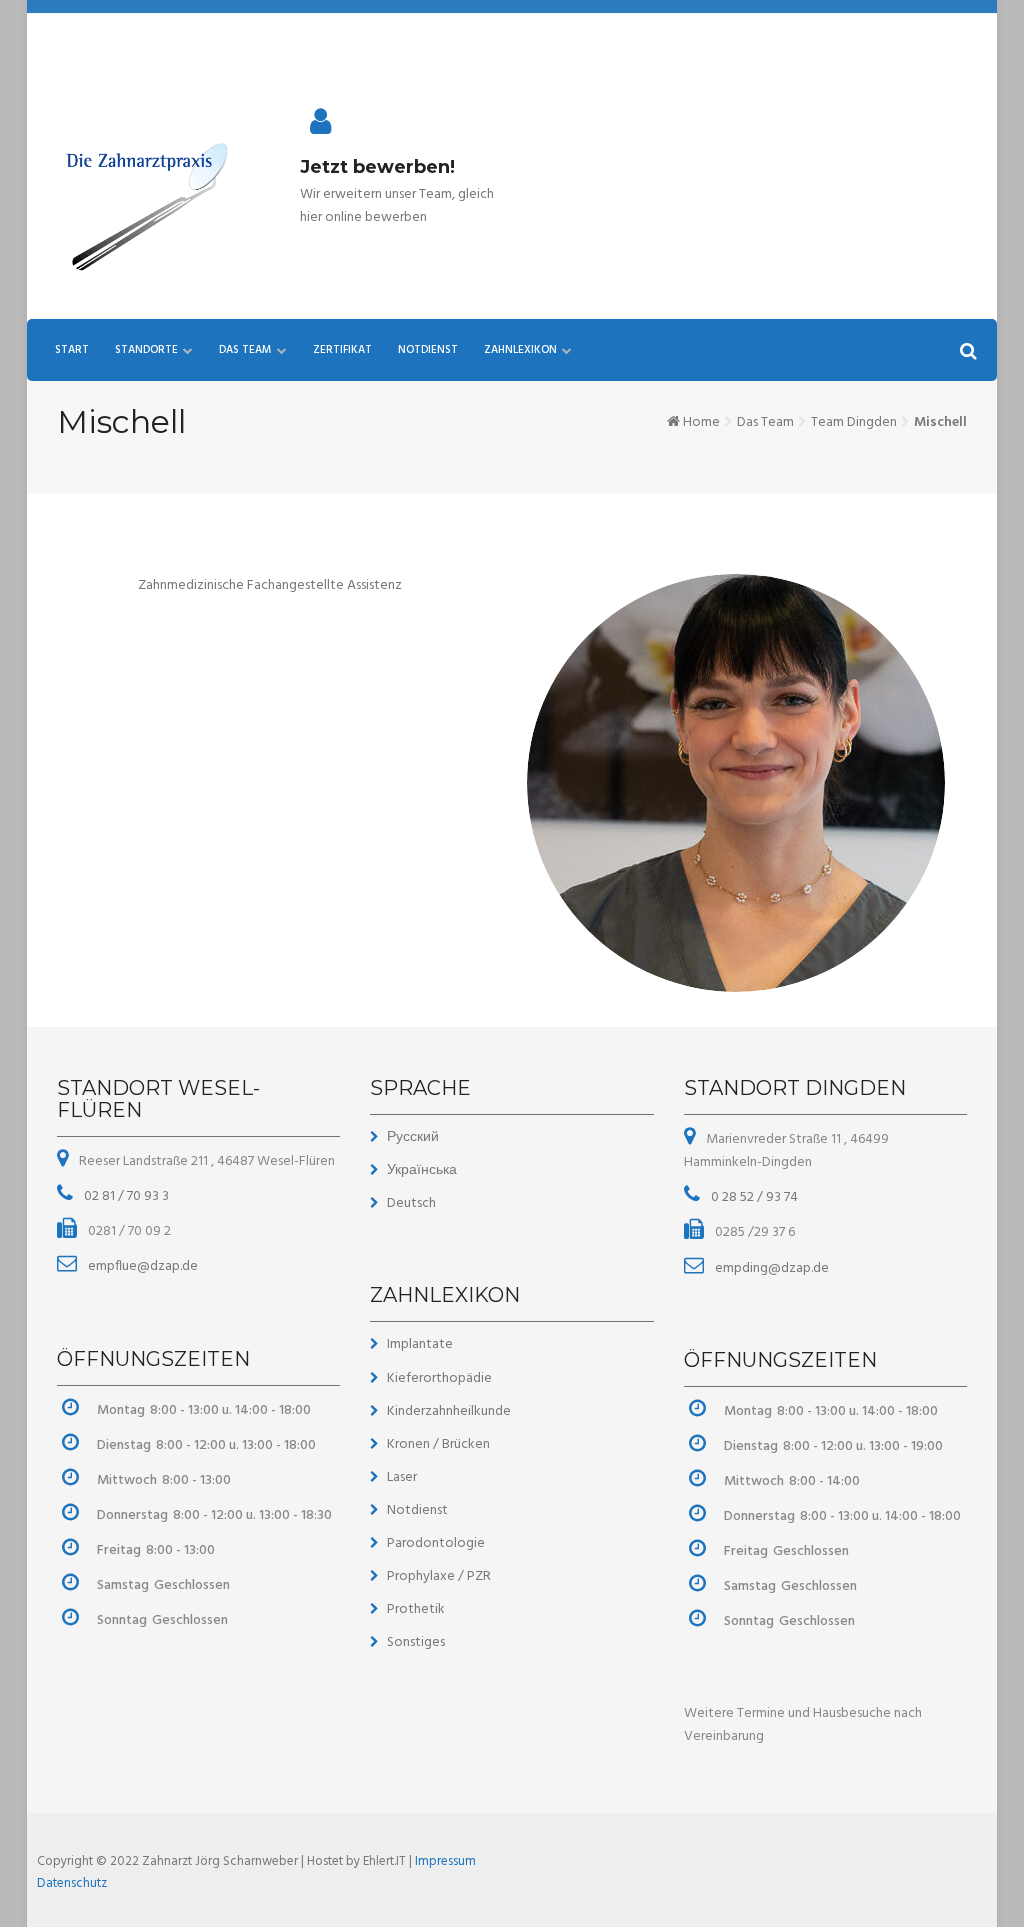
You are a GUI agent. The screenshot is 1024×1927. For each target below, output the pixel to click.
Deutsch (411, 1203)
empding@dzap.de (770, 1268)
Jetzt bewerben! (377, 167)
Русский (413, 1137)
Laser (402, 1477)
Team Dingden (854, 422)
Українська (422, 1170)
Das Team (245, 350)
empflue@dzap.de (141, 1266)
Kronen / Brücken (438, 1444)
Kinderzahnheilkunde (449, 1411)
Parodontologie (436, 1543)
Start (72, 350)
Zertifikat (342, 350)
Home (701, 422)
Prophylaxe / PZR (439, 1576)
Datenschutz (72, 1883)
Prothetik (416, 1609)
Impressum (445, 1861)
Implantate (420, 1344)
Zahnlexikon (520, 350)
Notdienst (428, 350)
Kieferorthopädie (439, 1378)
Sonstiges (416, 1642)
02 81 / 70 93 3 (125, 1196)
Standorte (146, 350)
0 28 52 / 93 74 (753, 1197)
